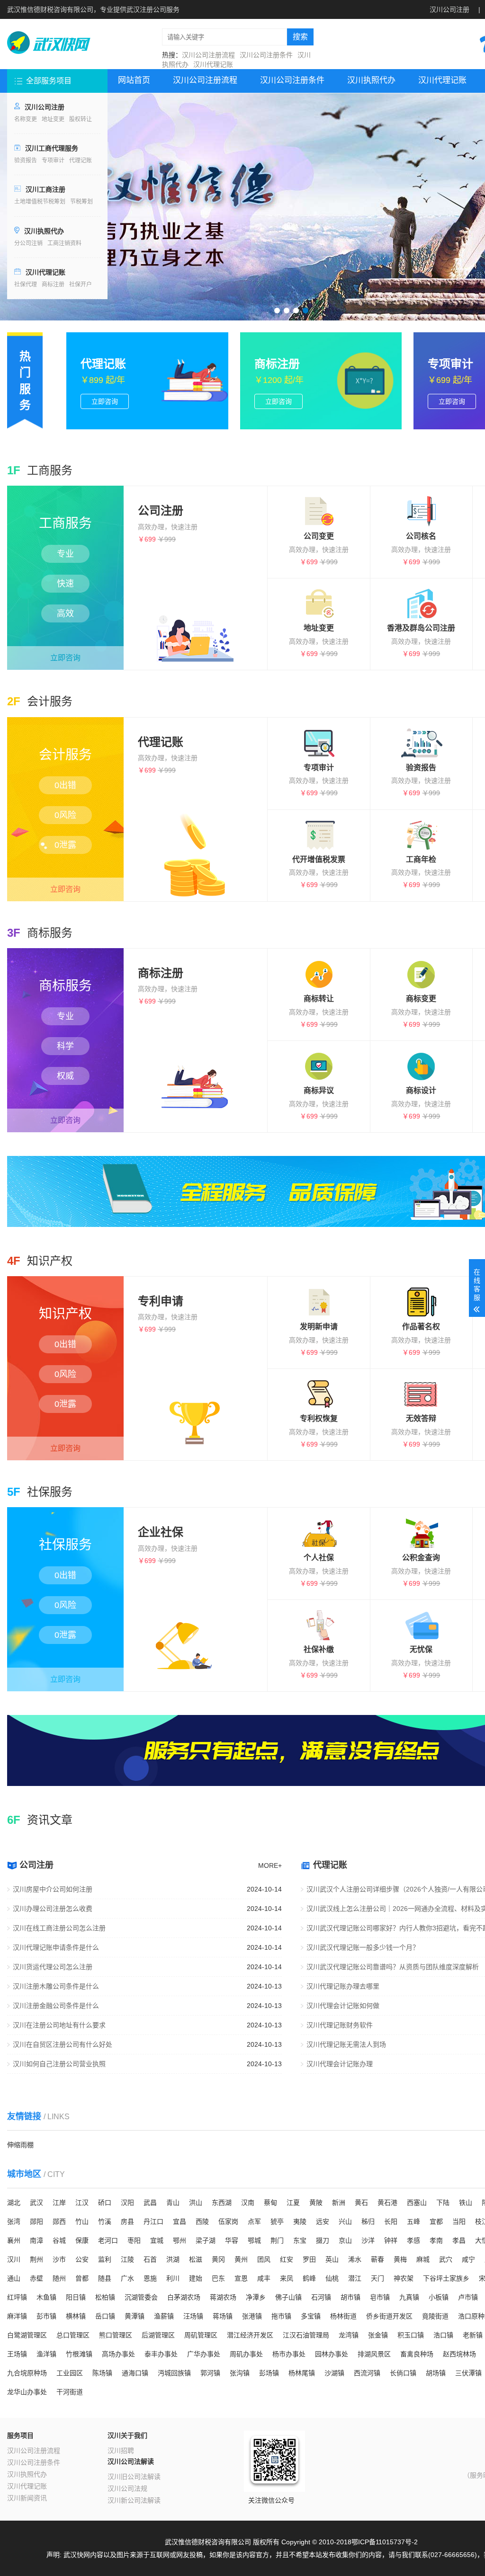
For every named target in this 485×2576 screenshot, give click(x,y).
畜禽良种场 (417, 2354)
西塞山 (417, 2203)
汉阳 (127, 2203)
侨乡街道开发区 (389, 2316)
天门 (377, 2278)
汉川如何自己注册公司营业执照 (59, 2064)
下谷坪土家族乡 (446, 2278)
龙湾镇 (349, 2335)
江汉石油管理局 (306, 2335)
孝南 (436, 2240)
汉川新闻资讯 (27, 2498)
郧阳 (36, 2221)
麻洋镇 (17, 2316)
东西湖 (222, 2203)
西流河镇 (367, 2373)
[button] (277, 311)
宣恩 (241, 2278)
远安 (323, 2221)
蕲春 (377, 2259)
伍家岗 (228, 2221)
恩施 (150, 2278)
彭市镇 (46, 2316)
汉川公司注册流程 (208, 55)
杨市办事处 (289, 2354)
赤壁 (36, 2278)
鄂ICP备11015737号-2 (385, 2542)
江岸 (59, 2203)
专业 (65, 554)
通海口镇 (135, 2373)
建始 (196, 2278)
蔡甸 (270, 2203)
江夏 (293, 2203)
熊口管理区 (116, 2335)
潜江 (355, 2278)
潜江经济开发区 (250, 2335)
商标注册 (53, 284)
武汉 (36, 2203)
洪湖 (173, 2259)
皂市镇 (380, 2297)
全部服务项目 (49, 81)
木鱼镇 (46, 2297)
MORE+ (270, 1865)
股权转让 (81, 119)
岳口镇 (105, 2316)
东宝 (300, 2240)
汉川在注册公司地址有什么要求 (59, 2025)
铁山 (466, 2203)
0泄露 (65, 845)
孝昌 (459, 2240)
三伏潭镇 (468, 2373)
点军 (254, 2221)
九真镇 (409, 2297)
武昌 (150, 2203)
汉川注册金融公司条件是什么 (56, 2006)
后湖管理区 (158, 2335)
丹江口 (153, 2221)
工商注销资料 (64, 243)
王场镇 (17, 2354)
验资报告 (26, 160)
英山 (332, 2259)
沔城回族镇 (174, 2373)
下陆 (443, 2203)
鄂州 (180, 2240)
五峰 (413, 2221)
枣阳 (134, 2240)
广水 (127, 2278)
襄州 (14, 2240)
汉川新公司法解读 (134, 2500)
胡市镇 (350, 2297)
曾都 (82, 2278)
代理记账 (81, 160)
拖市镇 (281, 2316)
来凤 (287, 2278)
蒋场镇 (223, 2316)
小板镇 (439, 2297)
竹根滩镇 (79, 2354)
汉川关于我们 (127, 2435)
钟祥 (391, 2240)
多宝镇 (311, 2316)
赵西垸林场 (459, 2354)
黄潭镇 (135, 2316)
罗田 (309, 2259)
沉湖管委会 (141, 2297)
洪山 (196, 2203)
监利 (105, 2259)
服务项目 (20, 2435)
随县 (105, 2278)
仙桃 (332, 2278)
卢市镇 (468, 2297)
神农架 (404, 2278)
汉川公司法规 (127, 2488)
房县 (127, 2221)
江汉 (82, 2203)
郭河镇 (210, 2373)
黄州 (241, 2259)
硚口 (105, 2203)
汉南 (248, 2203)
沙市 (59, 2259)
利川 (173, 2278)
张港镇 (252, 2316)
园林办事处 (332, 2354)
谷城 (59, 2240)
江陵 (127, 2259)
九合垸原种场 (27, 2373)
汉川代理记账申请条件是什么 (56, 1947)
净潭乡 (256, 2297)
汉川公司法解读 (131, 2461)
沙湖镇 (334, 2373)
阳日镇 (76, 2297)
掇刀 (323, 2240)
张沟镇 (240, 2373)
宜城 (157, 2240)
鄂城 (254, 2240)
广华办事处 (204, 2354)
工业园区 (70, 2373)
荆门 (277, 2240)
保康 (82, 2240)
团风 (264, 2259)
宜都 (436, 2221)
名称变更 (26, 119)
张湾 (14, 2221)
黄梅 (400, 2259)
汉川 (14, 2259)
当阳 (459, 2221)
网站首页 (134, 80)
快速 (65, 584)
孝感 (413, 2240)
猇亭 (277, 2221)
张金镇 (378, 2335)
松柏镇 (105, 2297)
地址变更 (53, 119)
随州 (59, 2278)
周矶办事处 (246, 2354)
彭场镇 (269, 2373)
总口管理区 (73, 2335)
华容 (232, 2240)
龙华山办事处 (27, 2392)
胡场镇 (436, 2373)
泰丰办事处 (161, 2354)
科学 (65, 1046)
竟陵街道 (435, 2316)
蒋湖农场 (223, 2297)
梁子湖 (206, 2240)
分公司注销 (28, 243)
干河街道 (70, 2392)
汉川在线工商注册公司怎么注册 (59, 1928)
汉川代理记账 (213, 64)
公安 (82, 2259)
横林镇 (76, 2316)
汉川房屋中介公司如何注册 (53, 1889)
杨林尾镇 (302, 2373)
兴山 (345, 2221)
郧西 (59, 2221)
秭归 (368, 2221)
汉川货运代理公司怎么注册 (53, 1967)
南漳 (36, 2240)
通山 (14, 2278)
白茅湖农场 (184, 2297)
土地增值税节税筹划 (40, 202)
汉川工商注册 (45, 189)
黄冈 (218, 2259)
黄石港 (387, 2203)
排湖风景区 (374, 2354)
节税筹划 (81, 202)
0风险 (65, 815)
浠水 (355, 2259)
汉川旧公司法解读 (134, 2477)
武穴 (446, 2259)
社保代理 (26, 284)
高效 (65, 613)
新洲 (339, 2203)
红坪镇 (17, 2297)
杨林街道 (343, 2316)
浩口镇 (443, 2335)
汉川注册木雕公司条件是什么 (56, 1986)
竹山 (82, 2221)
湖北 (14, 2203)
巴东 (218, 2278)
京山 (345, 2240)
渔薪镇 (164, 2316)
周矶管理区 (201, 2335)
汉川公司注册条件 (266, 55)
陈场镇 (102, 2373)
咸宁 (468, 2259)
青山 (173, 2203)
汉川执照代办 (44, 231)
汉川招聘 (121, 2451)
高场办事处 (118, 2354)
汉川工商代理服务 (52, 148)
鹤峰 (309, 2278)
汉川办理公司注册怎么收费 (53, 1909)
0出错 (65, 785)
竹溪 (105, 2221)
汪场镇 (193, 2316)
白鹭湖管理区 (27, 2335)
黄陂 (316, 2203)
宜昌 (180, 2221)
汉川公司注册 (449, 9)
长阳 (391, 2221)
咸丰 (264, 2278)
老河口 (108, 2240)
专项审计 (53, 160)
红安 (287, 2259)
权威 (65, 1076)
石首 (150, 2259)
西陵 (202, 2221)
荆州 (36, 2259)
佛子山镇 (288, 2297)
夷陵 (300, 2221)
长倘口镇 (403, 2373)
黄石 (361, 2203)
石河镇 (321, 2297)
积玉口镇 (411, 2335)
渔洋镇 (46, 2354)
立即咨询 (65, 658)
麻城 (423, 2259)
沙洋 (368, 2240)
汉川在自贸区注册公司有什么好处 (63, 2044)
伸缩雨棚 (20, 2145)
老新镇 (473, 2335)
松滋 (196, 2259)
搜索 (300, 37)
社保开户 (81, 284)
